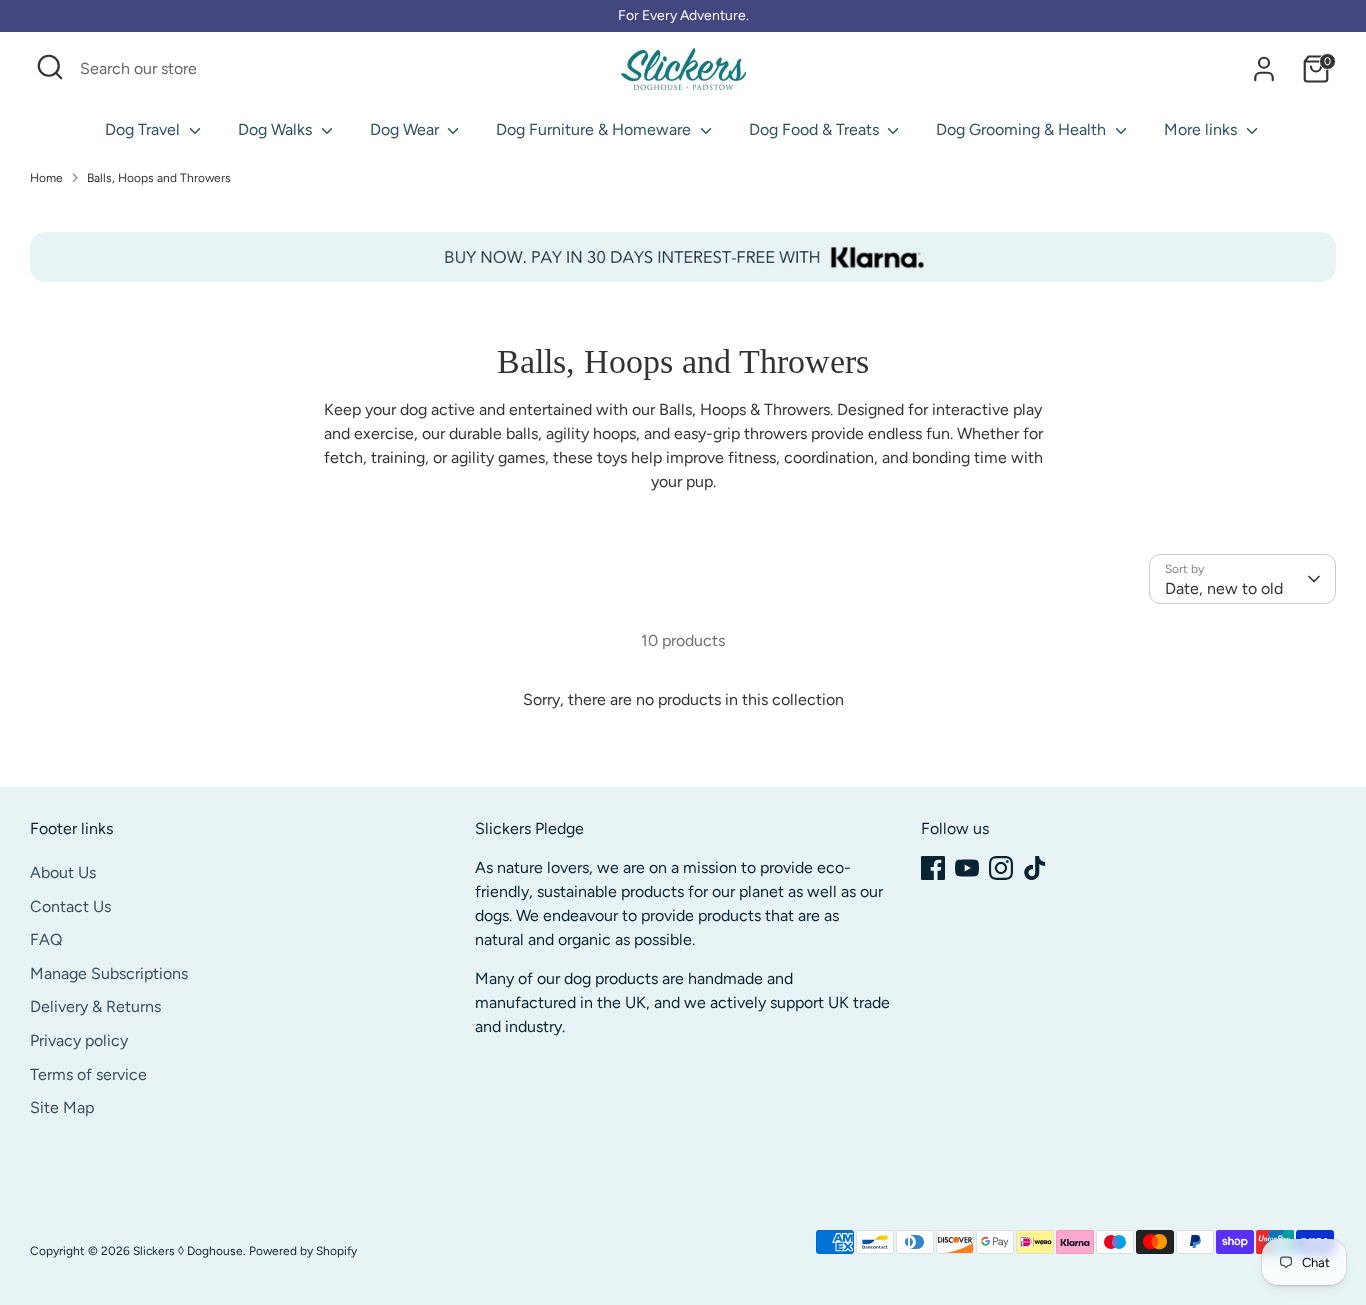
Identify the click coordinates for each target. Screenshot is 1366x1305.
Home (46, 178)
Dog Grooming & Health (1023, 129)
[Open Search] (50, 67)
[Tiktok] (1035, 868)
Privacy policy (79, 1040)
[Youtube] (967, 868)
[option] (683, 257)
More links (1202, 129)
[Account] (1264, 69)
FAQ (46, 939)
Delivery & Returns (95, 1006)
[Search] (408, 69)
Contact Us (70, 906)
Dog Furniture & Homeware (595, 129)
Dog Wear (406, 129)
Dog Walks (277, 129)
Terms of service (88, 1074)
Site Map (62, 1107)
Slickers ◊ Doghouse (188, 1251)
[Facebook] (933, 868)
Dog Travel (144, 129)
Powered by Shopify (303, 1251)
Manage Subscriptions (109, 973)
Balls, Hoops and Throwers (159, 178)
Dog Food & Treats (816, 129)
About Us (63, 872)
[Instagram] (1001, 868)
